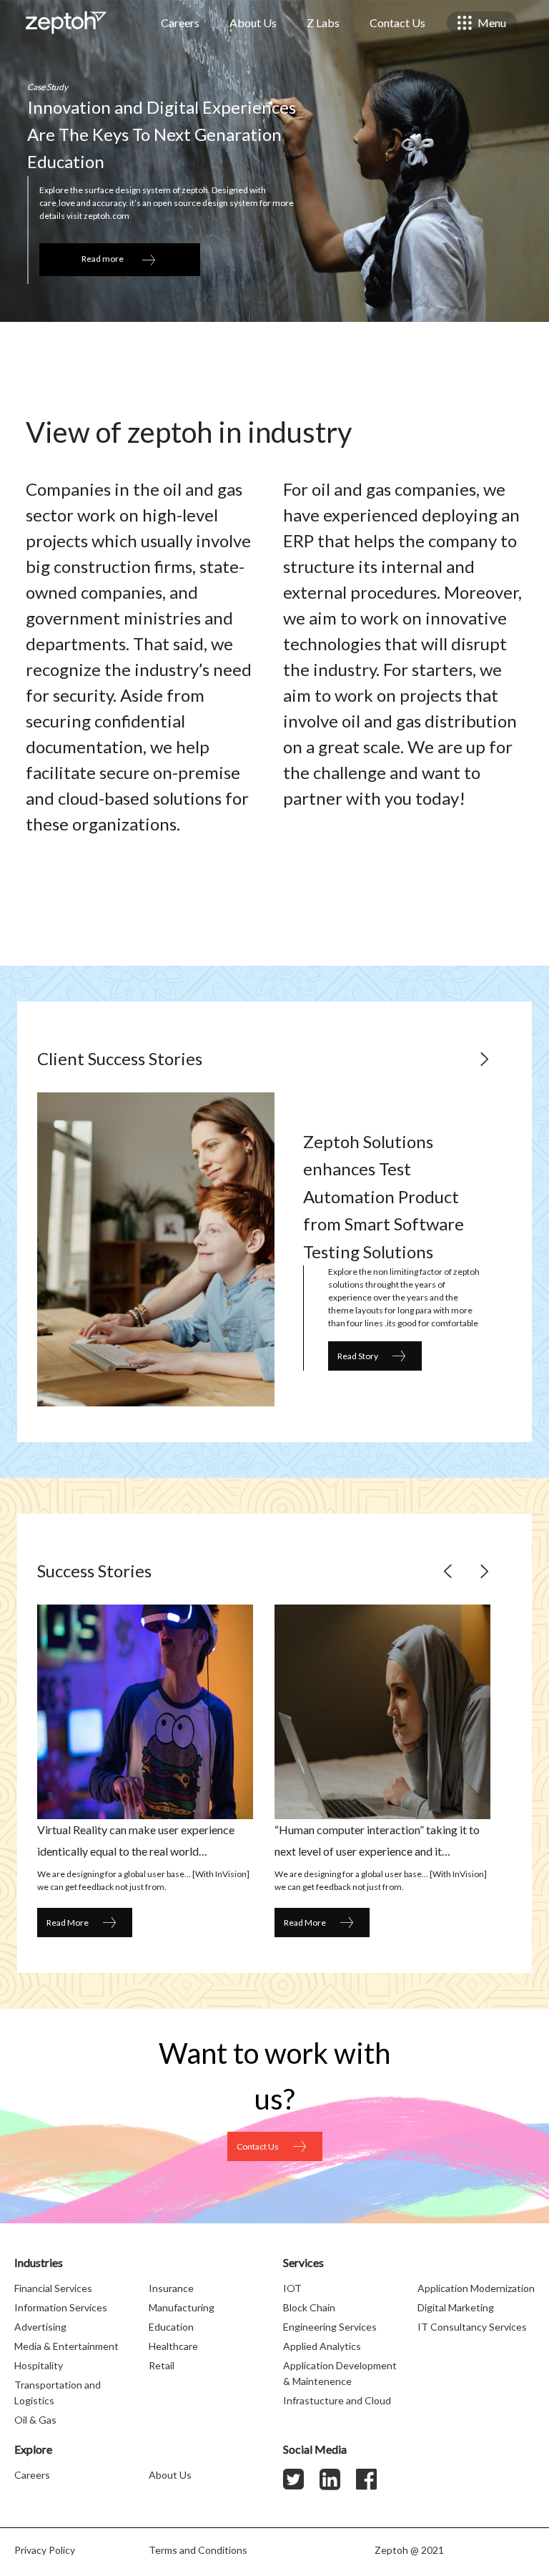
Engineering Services (330, 2327)
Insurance (171, 2288)
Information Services (61, 2307)
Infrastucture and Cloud (337, 2400)
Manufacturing (182, 2307)
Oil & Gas (35, 2420)
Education (171, 2327)
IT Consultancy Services (472, 2327)
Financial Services (53, 2288)
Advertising (40, 2327)
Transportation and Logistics (58, 2393)
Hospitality (39, 2365)
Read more (103, 259)
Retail (162, 2365)
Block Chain (309, 2307)
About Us (253, 23)
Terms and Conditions (198, 2550)
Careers (180, 23)
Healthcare (173, 2346)
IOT (292, 2288)
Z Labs (323, 23)
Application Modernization (476, 2288)
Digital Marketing (456, 2307)
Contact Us (397, 23)
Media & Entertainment (66, 2346)
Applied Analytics (322, 2346)
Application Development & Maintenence (340, 2373)
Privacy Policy (45, 2550)
